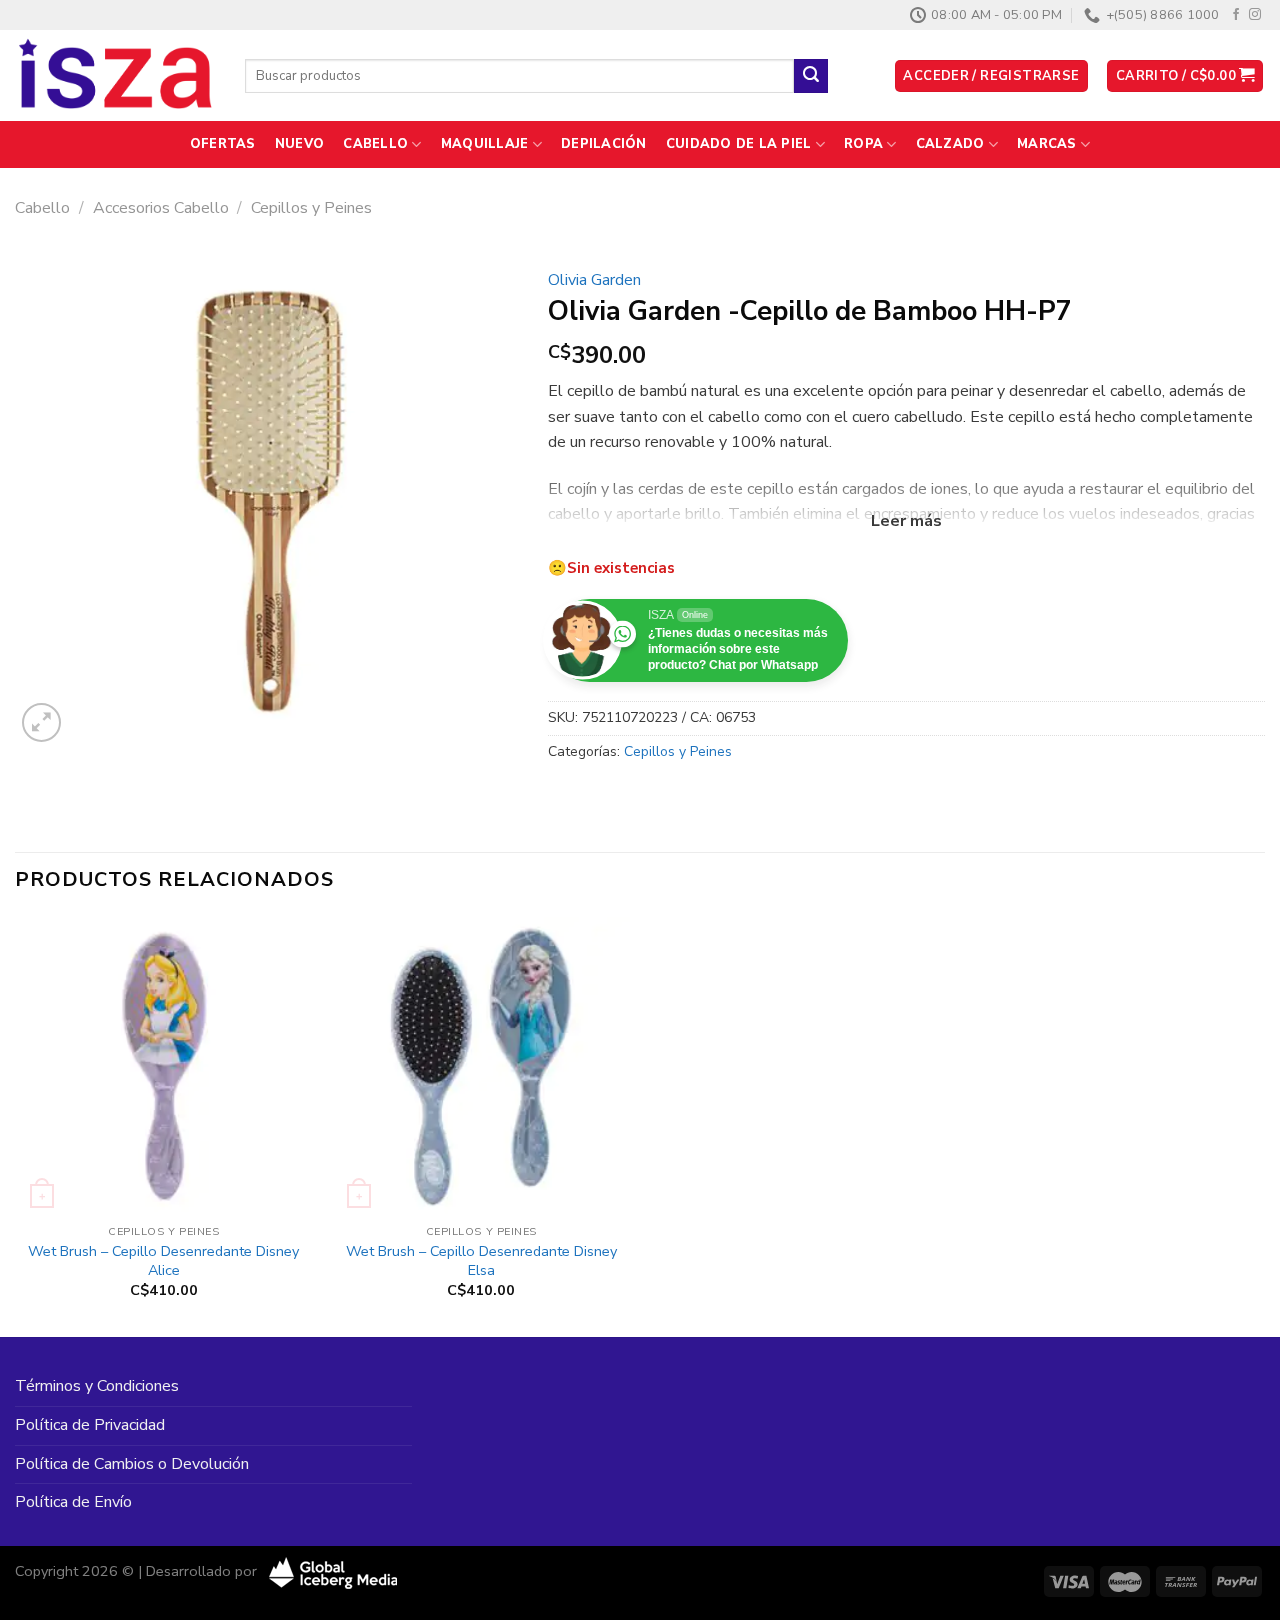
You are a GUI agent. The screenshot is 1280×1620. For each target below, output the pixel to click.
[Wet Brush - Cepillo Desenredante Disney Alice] (164, 1066)
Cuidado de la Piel (739, 144)
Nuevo (299, 144)
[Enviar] (811, 76)
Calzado (950, 144)
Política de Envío (73, 1502)
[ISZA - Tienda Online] (115, 76)
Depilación (604, 144)
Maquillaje (485, 144)
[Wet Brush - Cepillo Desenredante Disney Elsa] (481, 1066)
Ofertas (223, 144)
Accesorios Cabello (161, 208)
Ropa (863, 144)
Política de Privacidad (90, 1425)
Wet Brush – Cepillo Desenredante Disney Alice (163, 1260)
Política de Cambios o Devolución (132, 1464)
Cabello (375, 144)
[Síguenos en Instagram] (1255, 15)
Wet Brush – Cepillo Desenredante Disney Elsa (481, 1260)
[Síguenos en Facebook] (1236, 15)
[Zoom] (41, 722)
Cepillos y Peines (311, 208)
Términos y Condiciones (97, 1386)
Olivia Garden (594, 280)
